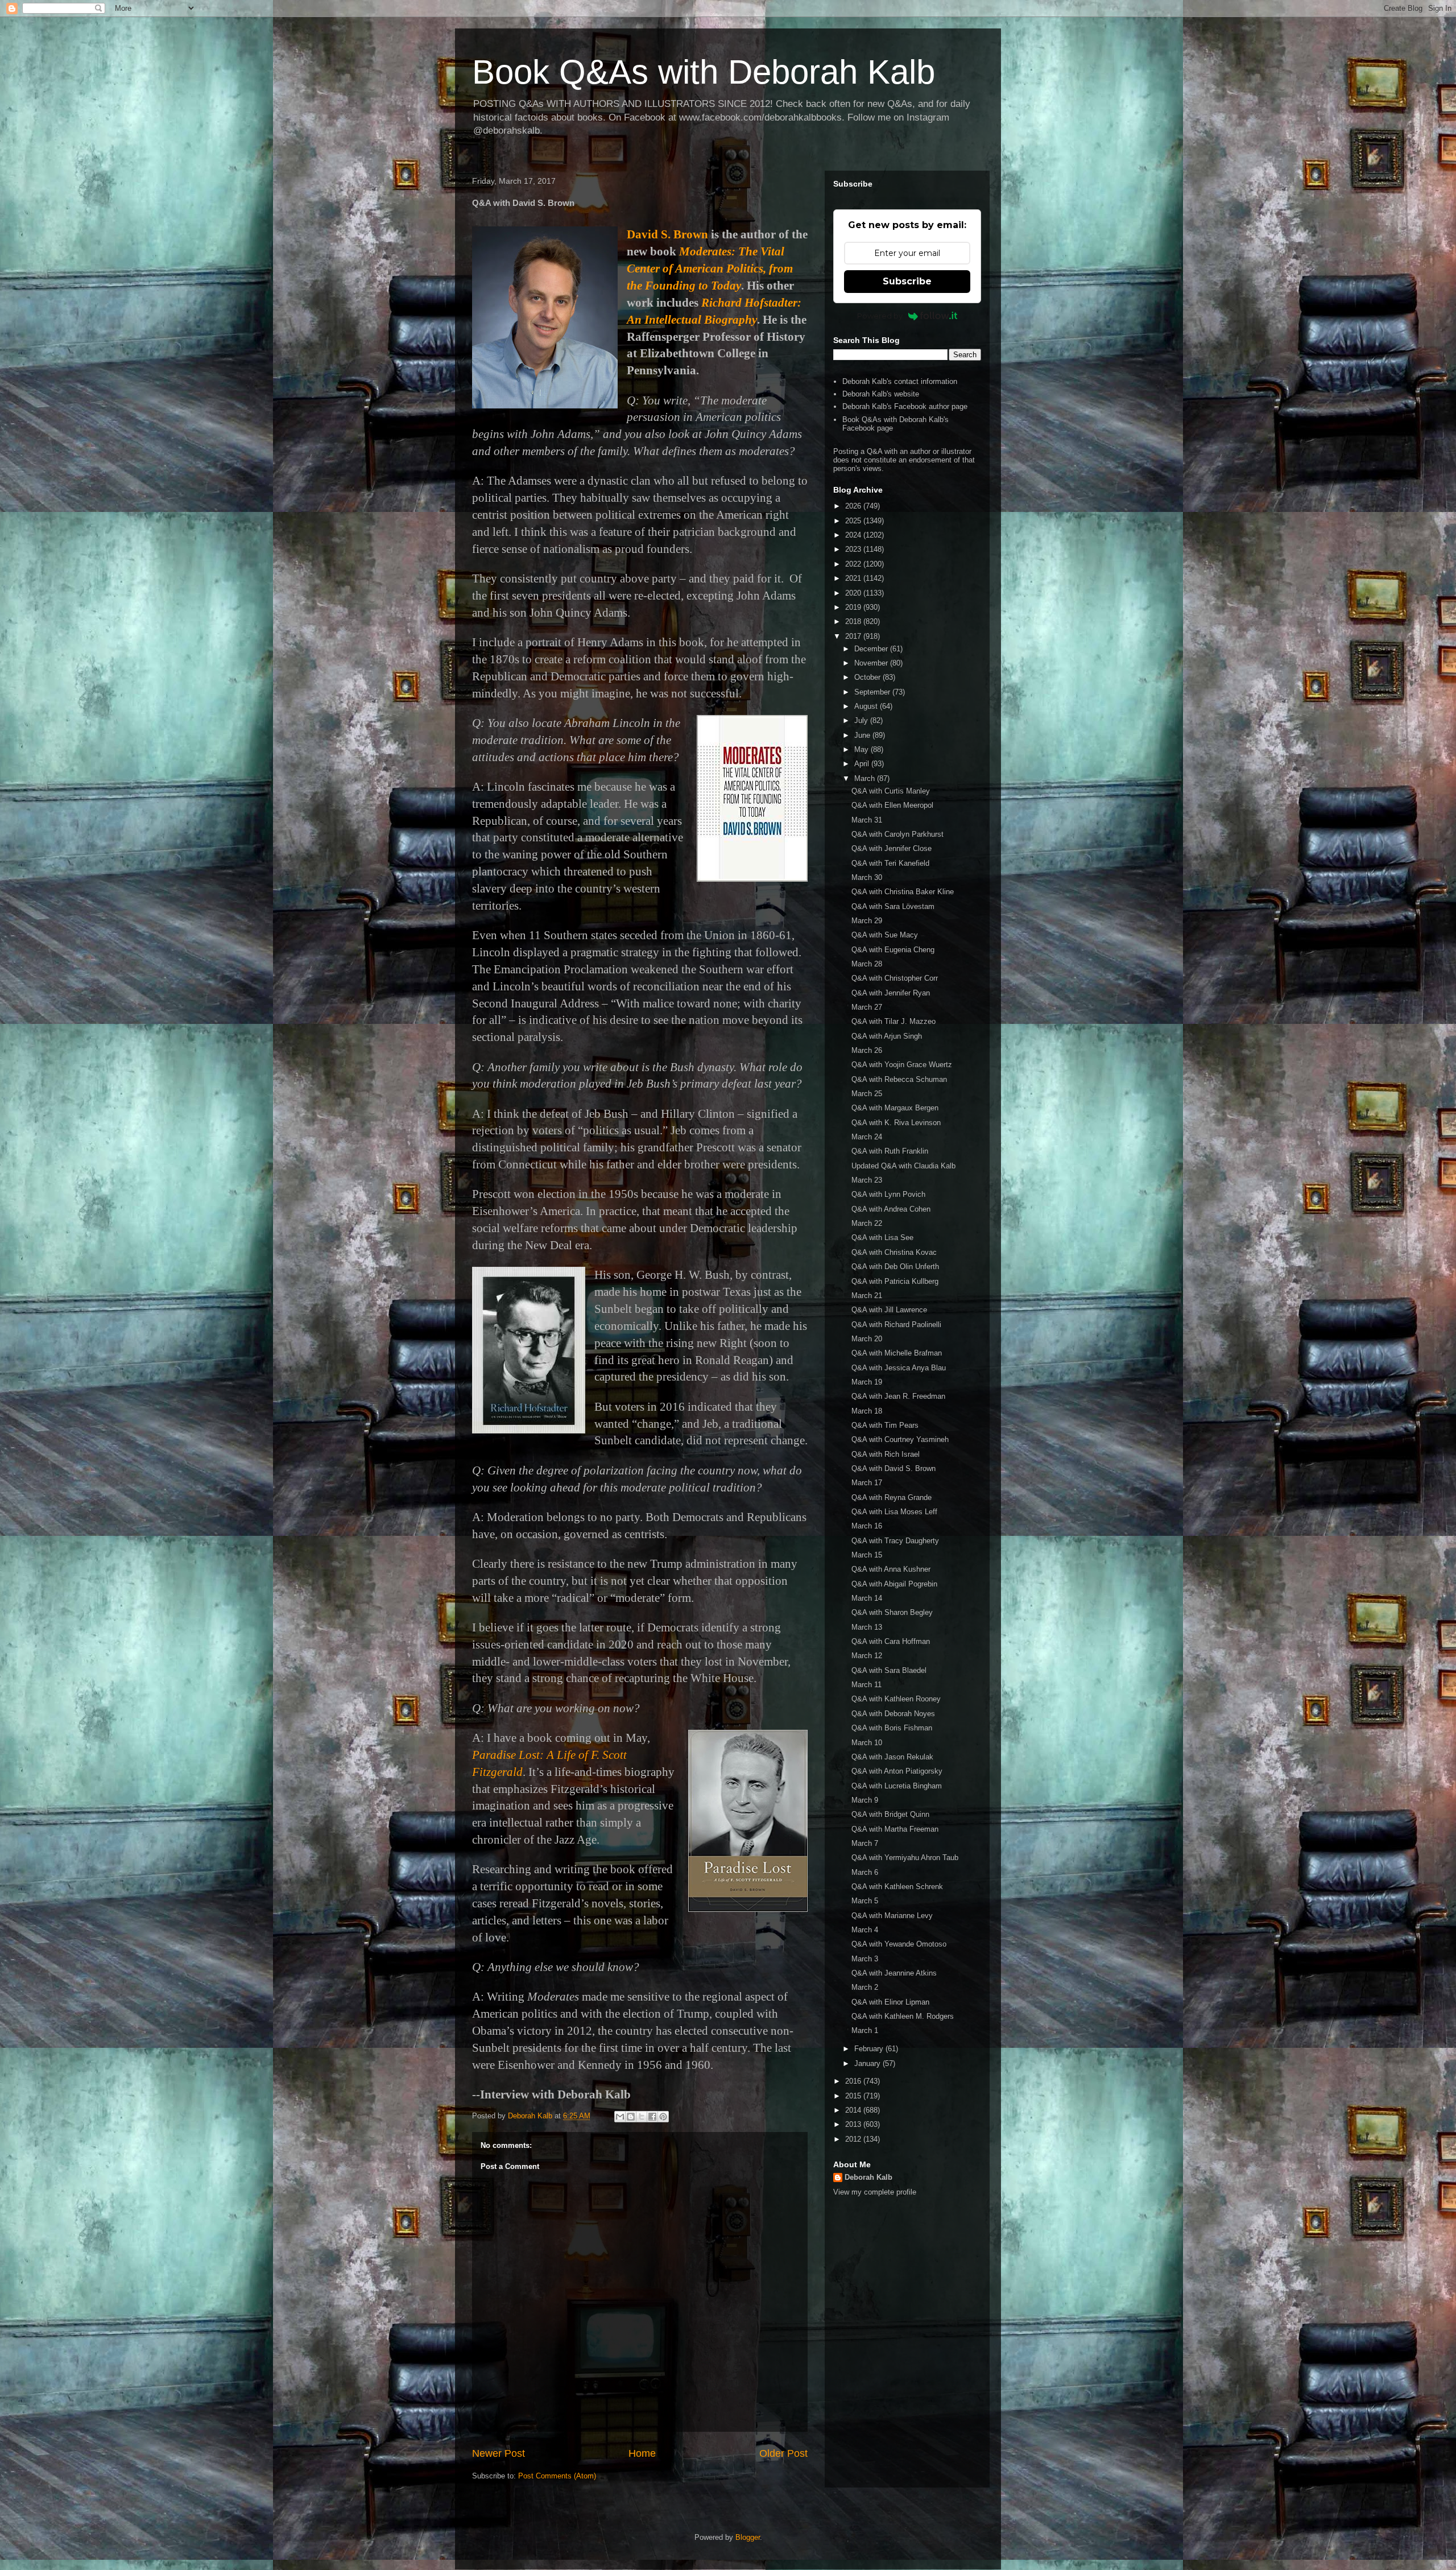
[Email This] (620, 2117)
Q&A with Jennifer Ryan (891, 993)
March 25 (867, 1094)
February (870, 2049)
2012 (854, 2139)
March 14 (867, 1598)
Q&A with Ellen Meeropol (892, 805)
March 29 (867, 921)
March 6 (865, 1872)
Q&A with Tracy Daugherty (895, 1541)
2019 (854, 607)
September (873, 692)
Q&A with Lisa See (882, 1238)
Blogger (748, 2537)
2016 (854, 2081)
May (863, 749)
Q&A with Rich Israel (886, 1454)
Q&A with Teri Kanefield (890, 863)
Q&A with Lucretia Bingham (897, 1786)
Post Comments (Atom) (557, 2476)
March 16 (867, 1526)
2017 (854, 636)
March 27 (867, 1007)
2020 (854, 593)
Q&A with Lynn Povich (888, 1194)
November (872, 663)
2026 (854, 506)
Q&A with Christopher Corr (895, 978)
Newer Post (499, 2453)
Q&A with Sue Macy (885, 935)
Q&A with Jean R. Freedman (898, 1396)
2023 (854, 549)
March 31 (867, 820)
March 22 (867, 1223)
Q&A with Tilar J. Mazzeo (894, 1021)
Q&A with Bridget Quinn (890, 1814)
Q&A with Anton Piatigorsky (897, 1771)
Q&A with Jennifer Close (892, 848)
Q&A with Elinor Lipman (890, 2002)
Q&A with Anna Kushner (891, 1569)
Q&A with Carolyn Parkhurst (897, 834)
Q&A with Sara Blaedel (889, 1670)
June (863, 735)
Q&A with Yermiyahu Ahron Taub (905, 1858)
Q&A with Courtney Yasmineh (900, 1439)
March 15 (867, 1555)
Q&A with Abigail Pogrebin (894, 1584)
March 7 (865, 1843)
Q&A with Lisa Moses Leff (894, 1512)
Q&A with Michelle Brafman (897, 1353)
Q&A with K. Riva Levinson (896, 1123)
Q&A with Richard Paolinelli (896, 1325)
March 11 (866, 1685)
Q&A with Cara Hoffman (891, 1641)
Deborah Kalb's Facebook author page (905, 406)
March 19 (867, 1382)
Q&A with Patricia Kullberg (895, 1281)
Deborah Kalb (868, 2177)
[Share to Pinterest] (663, 2117)
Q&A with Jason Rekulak (892, 1757)
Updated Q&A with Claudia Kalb (903, 1166)
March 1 (865, 2030)
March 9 (865, 1800)
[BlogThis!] (631, 2117)
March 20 (867, 1339)
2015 (854, 2096)
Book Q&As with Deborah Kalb (704, 72)
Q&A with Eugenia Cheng (893, 950)
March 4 (865, 1930)
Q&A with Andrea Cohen (891, 1209)
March (866, 778)
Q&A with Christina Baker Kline (903, 892)
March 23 (867, 1180)
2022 (854, 564)
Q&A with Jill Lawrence (889, 1310)
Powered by (880, 316)
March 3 (865, 1959)
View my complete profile (875, 2192)
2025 (854, 521)
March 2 (865, 1987)
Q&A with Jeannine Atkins (894, 1973)
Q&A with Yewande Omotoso (899, 1944)
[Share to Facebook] (652, 2117)
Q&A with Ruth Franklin (890, 1151)
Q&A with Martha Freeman (895, 1829)
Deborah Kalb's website (881, 394)
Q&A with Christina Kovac (894, 1252)
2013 (854, 2124)
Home (642, 2453)
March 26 (867, 1050)
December (872, 649)
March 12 (867, 1656)
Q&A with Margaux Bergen (895, 1108)
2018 (854, 621)
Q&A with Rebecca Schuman (899, 1079)
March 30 (867, 877)
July (862, 720)
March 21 (867, 1296)
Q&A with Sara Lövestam (893, 906)
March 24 (867, 1137)
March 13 (867, 1627)
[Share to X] (642, 2117)
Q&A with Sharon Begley (892, 1612)
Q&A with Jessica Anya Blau (899, 1368)
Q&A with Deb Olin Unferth (895, 1267)
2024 (854, 535)
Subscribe (907, 281)
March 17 (867, 1483)
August (867, 706)
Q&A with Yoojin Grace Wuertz (902, 1065)
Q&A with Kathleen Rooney (896, 1699)
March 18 (867, 1411)
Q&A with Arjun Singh (887, 1036)
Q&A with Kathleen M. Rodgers (903, 2016)
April (863, 764)
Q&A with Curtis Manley (891, 791)
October (868, 677)
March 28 (867, 964)
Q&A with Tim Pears (885, 1425)
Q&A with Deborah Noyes (893, 1714)
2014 (854, 2110)
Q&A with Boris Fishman (892, 1728)
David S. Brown (667, 234)
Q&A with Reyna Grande (892, 1497)
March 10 (867, 1743)
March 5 (865, 1901)
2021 (854, 578)
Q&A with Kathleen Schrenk (897, 1887)
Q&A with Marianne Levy (892, 1916)
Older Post (783, 2453)
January (868, 2063)
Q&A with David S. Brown (894, 1468)
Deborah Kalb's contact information (900, 381)
